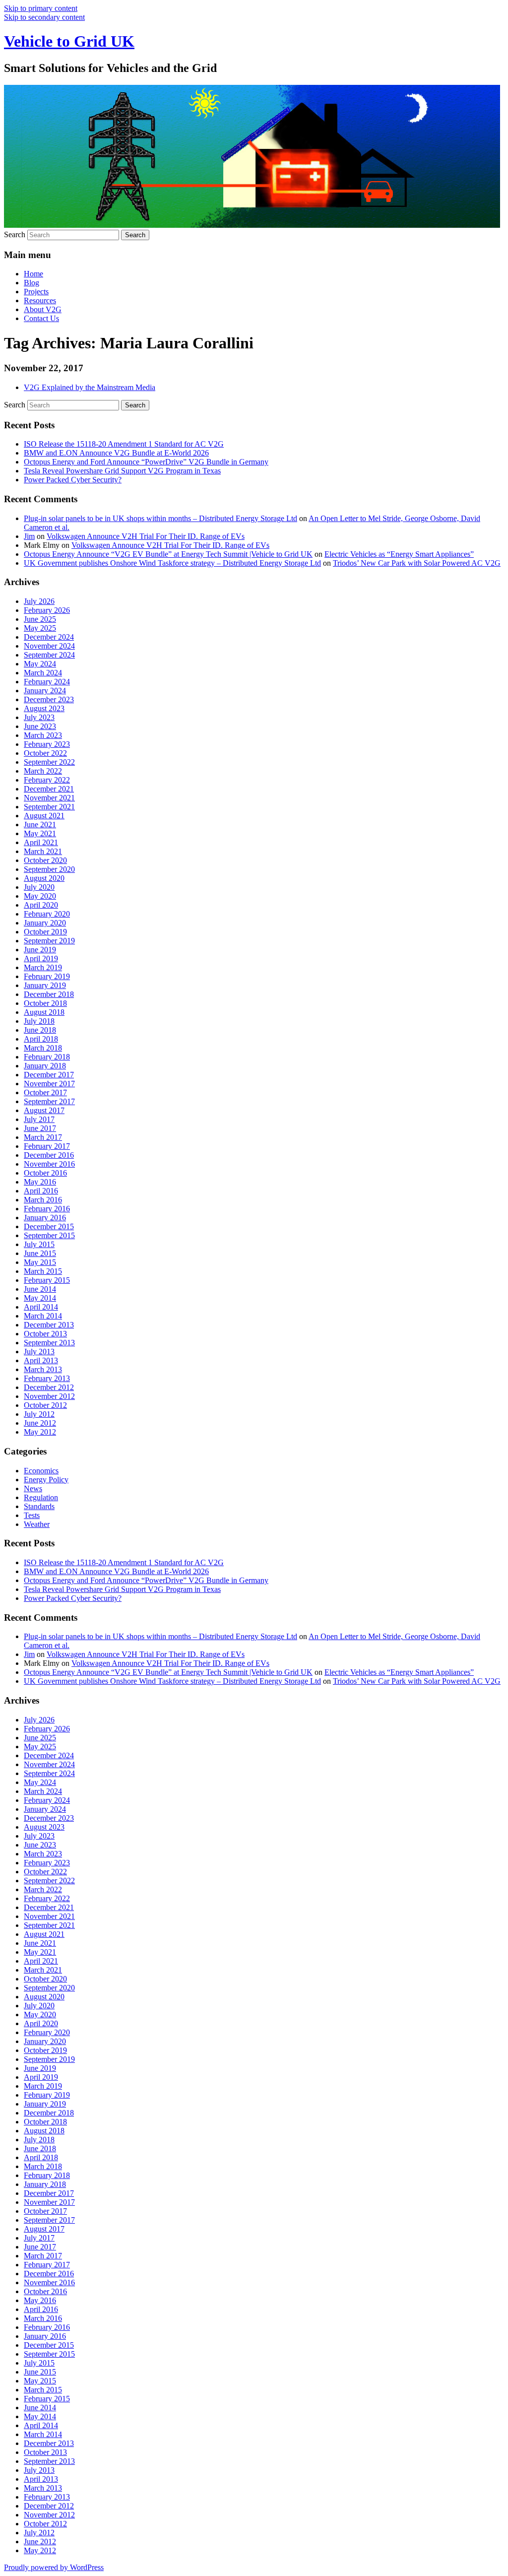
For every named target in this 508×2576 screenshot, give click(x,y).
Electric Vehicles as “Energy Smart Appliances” (399, 554)
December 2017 (49, 1075)
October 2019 (45, 932)
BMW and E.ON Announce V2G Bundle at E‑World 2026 (116, 453)
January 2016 (45, 1218)
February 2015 (47, 1280)
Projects (36, 292)
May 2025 (40, 628)
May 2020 (40, 896)
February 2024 (47, 682)
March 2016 (43, 1200)
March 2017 (43, 1137)
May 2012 (40, 1432)
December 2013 (49, 1325)
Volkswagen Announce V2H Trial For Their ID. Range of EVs (146, 536)
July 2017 (39, 1119)
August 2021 (44, 816)
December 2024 (49, 637)
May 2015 (40, 1262)
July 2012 (39, 1414)
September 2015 (49, 1235)
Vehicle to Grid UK (69, 41)
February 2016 (47, 1209)
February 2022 (47, 780)
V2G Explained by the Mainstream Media (90, 387)
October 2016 (45, 1173)
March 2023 (43, 735)
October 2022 (45, 753)
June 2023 (40, 726)
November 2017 (49, 1084)
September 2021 (49, 807)
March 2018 (43, 1048)
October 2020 (45, 860)
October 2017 (45, 1092)
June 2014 (40, 1289)
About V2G (43, 309)
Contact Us (41, 318)
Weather (37, 1524)
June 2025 (40, 619)
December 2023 (49, 699)
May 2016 (40, 1182)
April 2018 (41, 1039)
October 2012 (45, 1405)
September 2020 (49, 869)
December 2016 (49, 1155)
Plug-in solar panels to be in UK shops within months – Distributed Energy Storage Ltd (160, 518)
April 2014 (41, 1307)
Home (33, 274)
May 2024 (40, 664)
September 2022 (49, 762)
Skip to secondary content (44, 17)
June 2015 (40, 1253)
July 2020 (39, 887)
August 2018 (44, 1012)
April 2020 (41, 905)
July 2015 (39, 1244)
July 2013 (39, 1352)
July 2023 (39, 717)
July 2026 (39, 601)
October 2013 (45, 1334)
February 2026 (47, 610)
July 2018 (39, 1021)
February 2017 (47, 1146)
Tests (32, 1515)
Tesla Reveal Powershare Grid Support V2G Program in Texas (122, 471)
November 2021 (49, 798)
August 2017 (44, 1110)
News (33, 1488)
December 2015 (49, 1226)
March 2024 (43, 673)
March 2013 (43, 1369)
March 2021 (43, 851)
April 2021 (41, 842)
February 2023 (47, 744)
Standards (39, 1506)
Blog (32, 283)
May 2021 (40, 833)
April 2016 (41, 1191)
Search (15, 234)
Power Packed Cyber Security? (73, 480)
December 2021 (49, 789)
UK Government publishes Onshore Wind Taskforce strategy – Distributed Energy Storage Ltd (172, 563)
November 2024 (49, 646)
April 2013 (41, 1360)
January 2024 (45, 691)
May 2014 (40, 1298)
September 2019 (49, 941)
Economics (41, 1471)
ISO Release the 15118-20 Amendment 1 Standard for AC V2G (124, 444)
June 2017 (40, 1128)
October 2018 (45, 1003)
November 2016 (49, 1164)
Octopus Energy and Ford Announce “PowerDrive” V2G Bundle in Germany (146, 462)
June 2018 (40, 1030)
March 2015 (43, 1271)
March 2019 (43, 967)
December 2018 (49, 994)
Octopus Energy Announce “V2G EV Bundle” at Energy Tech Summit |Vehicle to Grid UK (168, 554)
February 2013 (47, 1378)
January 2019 (45, 985)
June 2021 (40, 825)
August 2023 (44, 708)
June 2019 (40, 950)
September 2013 (49, 1343)
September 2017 (49, 1101)
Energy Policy (46, 1480)
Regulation (41, 1497)
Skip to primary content (41, 8)
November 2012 (49, 1396)
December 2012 (49, 1387)
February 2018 (47, 1057)
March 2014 (43, 1316)
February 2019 (47, 976)
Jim (29, 536)
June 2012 (40, 1423)
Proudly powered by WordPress (54, 2567)
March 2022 (43, 771)
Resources (40, 300)
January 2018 (45, 1066)
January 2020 (45, 923)
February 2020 (47, 914)
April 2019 (41, 958)
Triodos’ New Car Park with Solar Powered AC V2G (417, 563)
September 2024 (49, 655)
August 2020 (44, 878)
